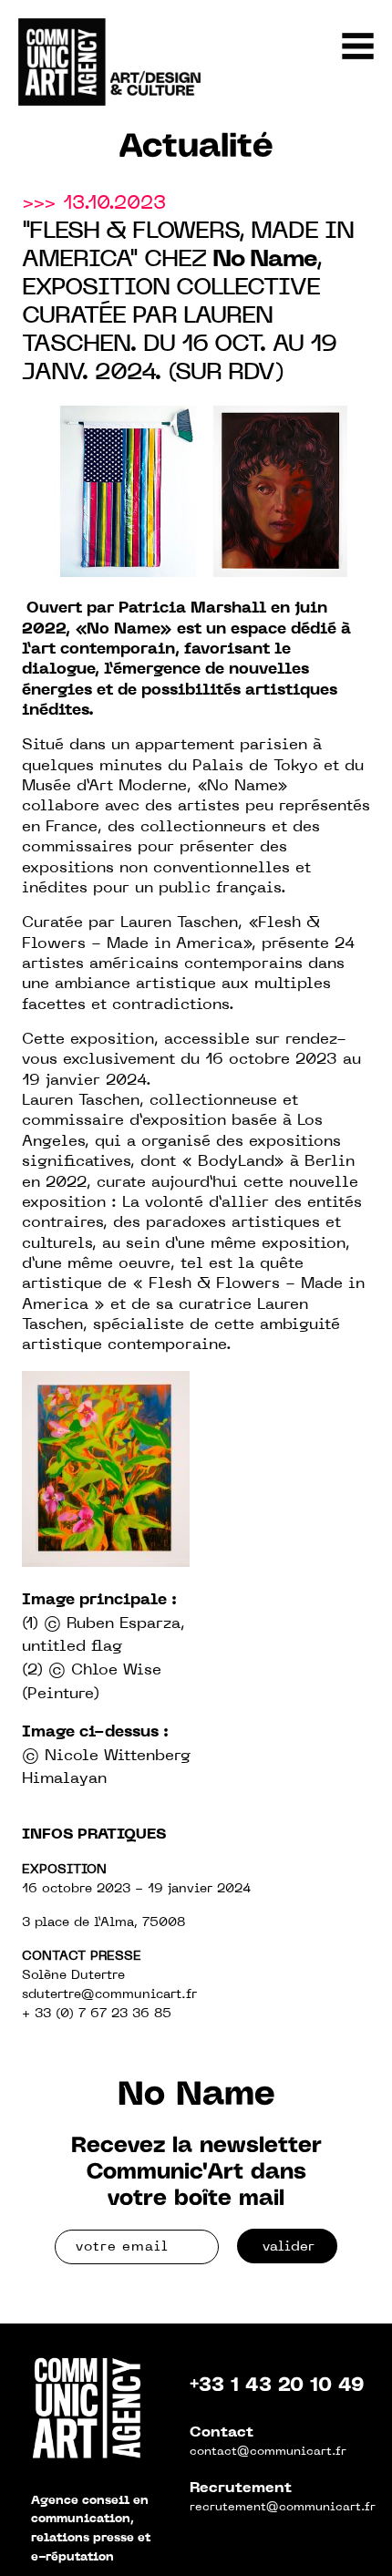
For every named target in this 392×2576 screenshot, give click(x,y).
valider (289, 2247)
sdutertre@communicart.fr (109, 1995)
